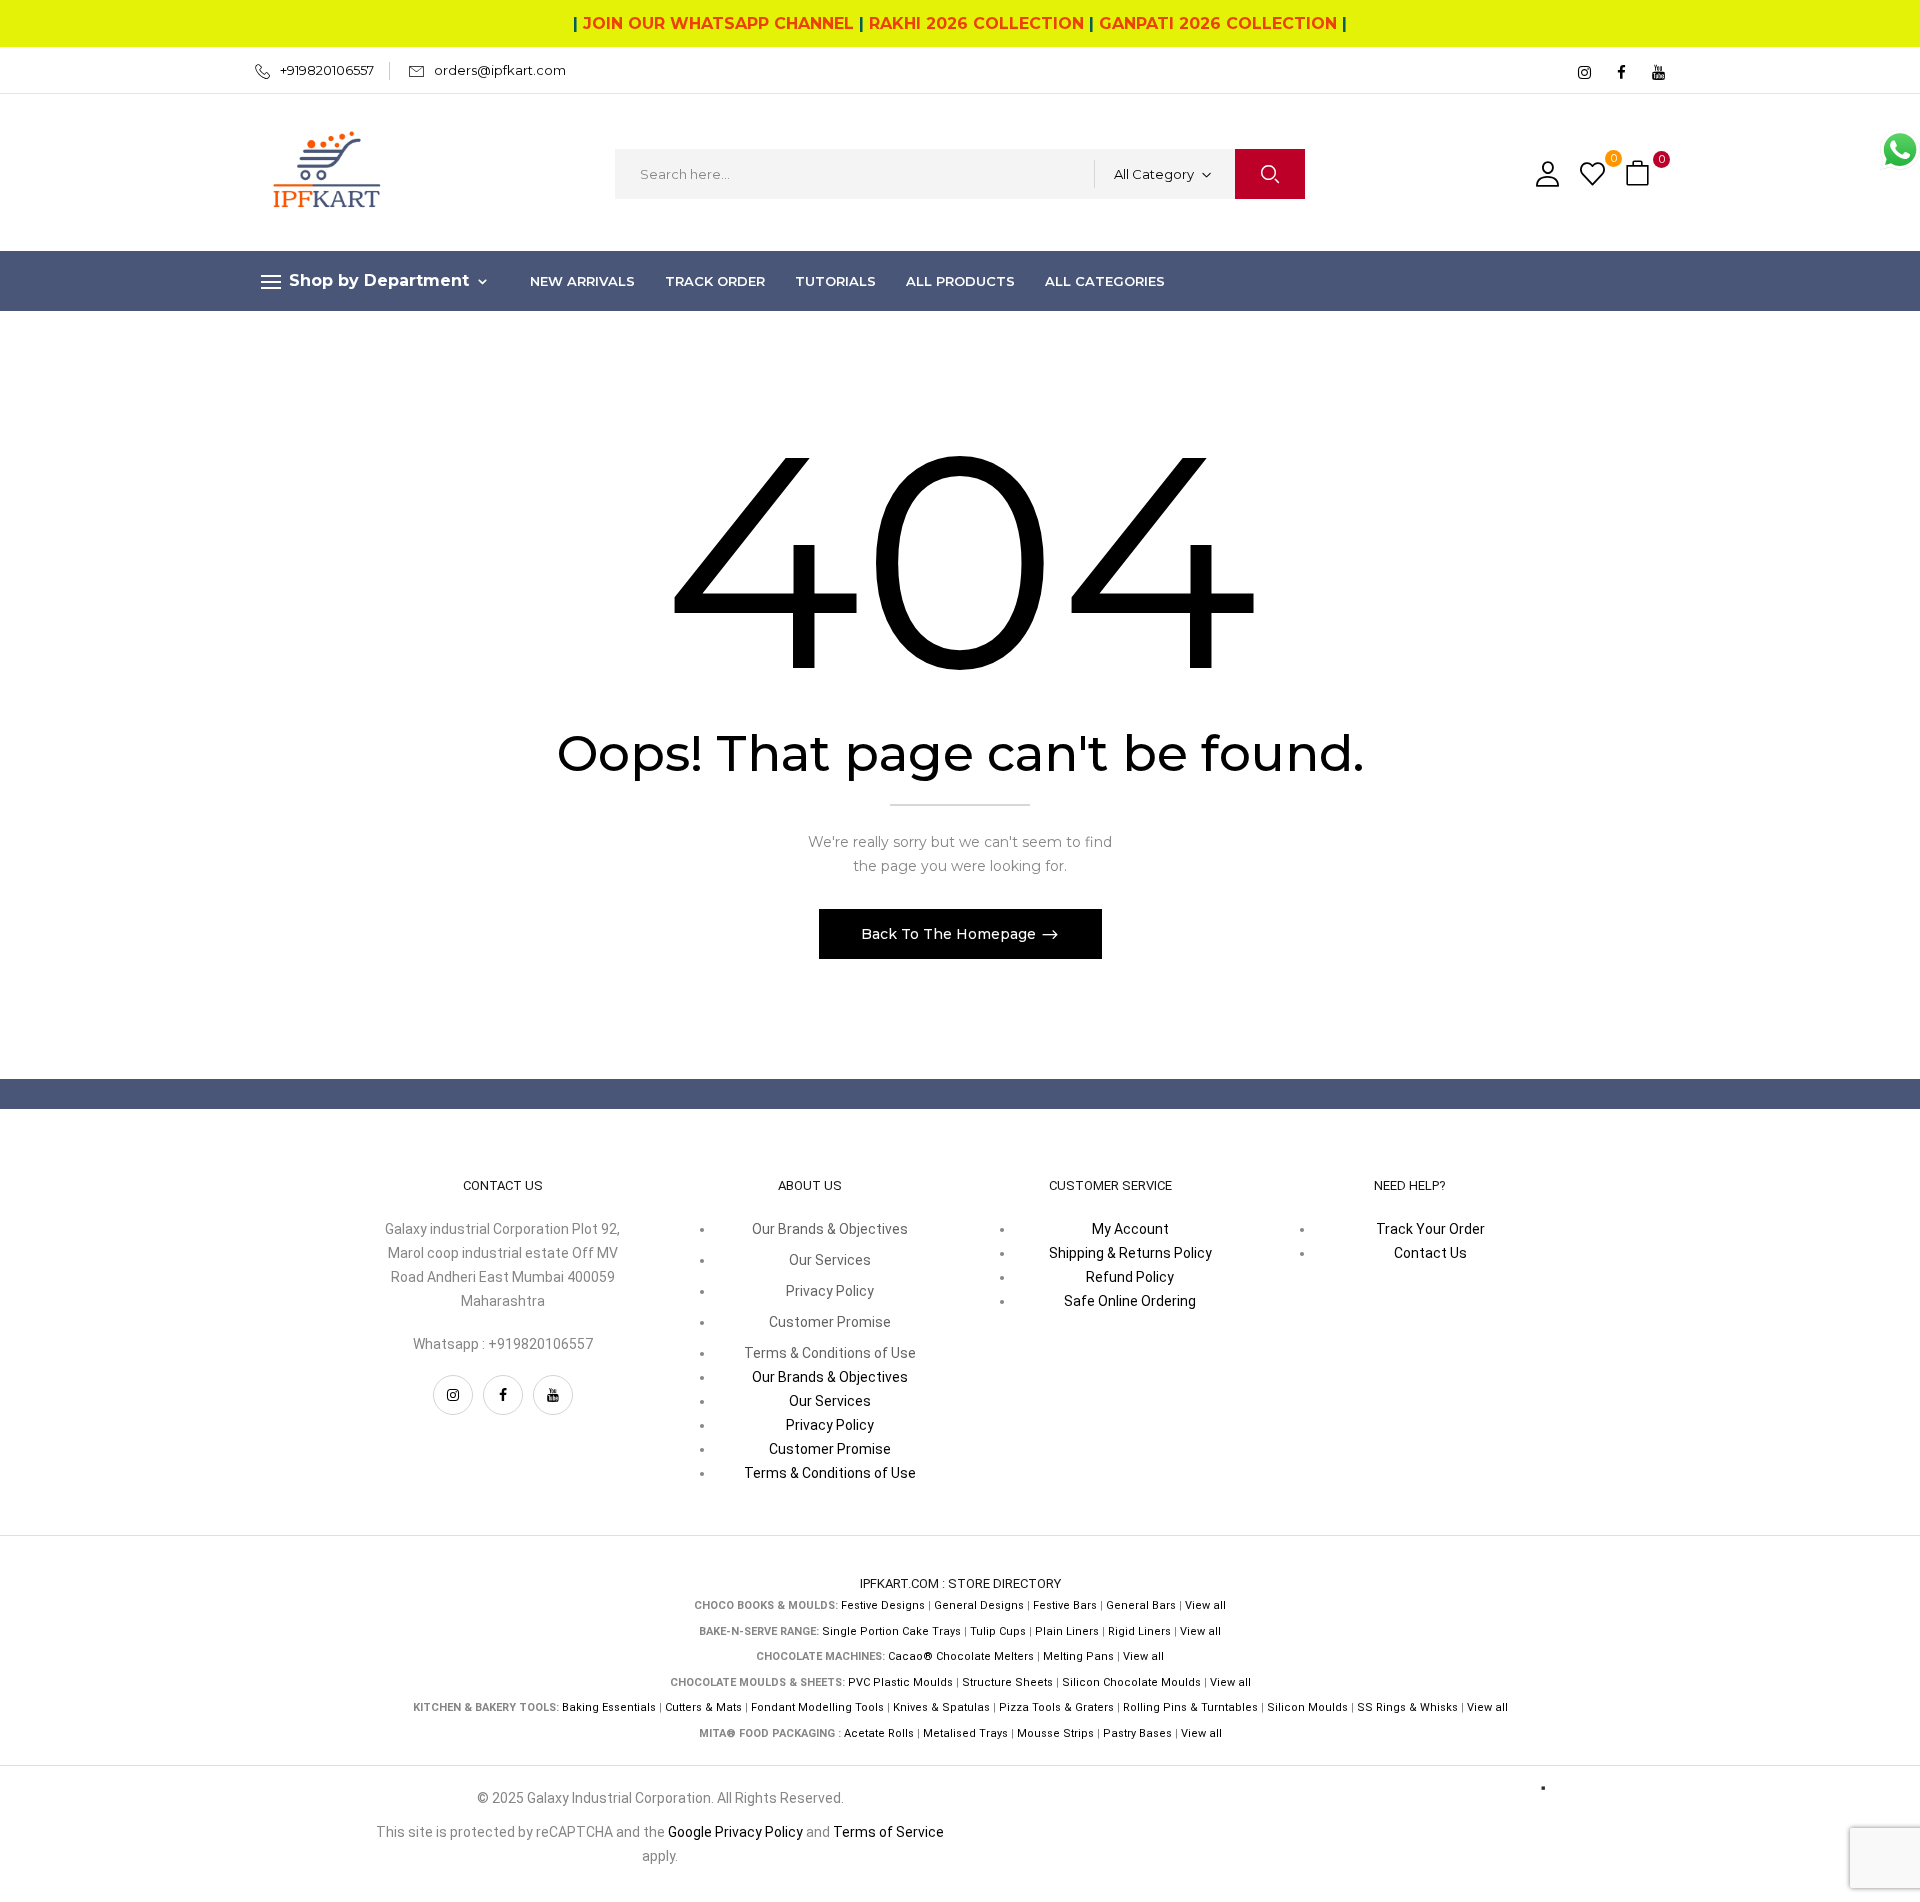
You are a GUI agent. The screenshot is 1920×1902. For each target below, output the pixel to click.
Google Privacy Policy (735, 1832)
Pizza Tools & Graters (1056, 1707)
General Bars (1141, 1605)
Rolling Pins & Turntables (1190, 1707)
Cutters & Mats (703, 1707)
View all (1205, 1605)
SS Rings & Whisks (1407, 1707)
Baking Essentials (609, 1707)
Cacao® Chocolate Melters (961, 1656)
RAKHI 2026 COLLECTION (976, 23)
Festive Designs (883, 1605)
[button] (1640, 174)
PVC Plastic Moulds (900, 1682)
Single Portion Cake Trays (891, 1631)
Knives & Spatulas (941, 1707)
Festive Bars (1065, 1605)
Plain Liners (1067, 1631)
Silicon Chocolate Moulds (1131, 1682)
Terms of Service (888, 1832)
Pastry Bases (1137, 1733)
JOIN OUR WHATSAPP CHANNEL (718, 23)
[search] (1270, 174)
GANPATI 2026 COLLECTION (1218, 23)
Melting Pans (1078, 1656)
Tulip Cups (998, 1631)
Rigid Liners (1139, 1631)
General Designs (979, 1605)
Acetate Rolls (879, 1733)
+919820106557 (327, 70)
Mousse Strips (1055, 1733)
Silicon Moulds (1307, 1707)
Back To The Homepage (950, 934)
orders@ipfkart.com (500, 70)
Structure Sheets (1007, 1682)
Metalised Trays (965, 1733)
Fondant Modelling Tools (817, 1707)
